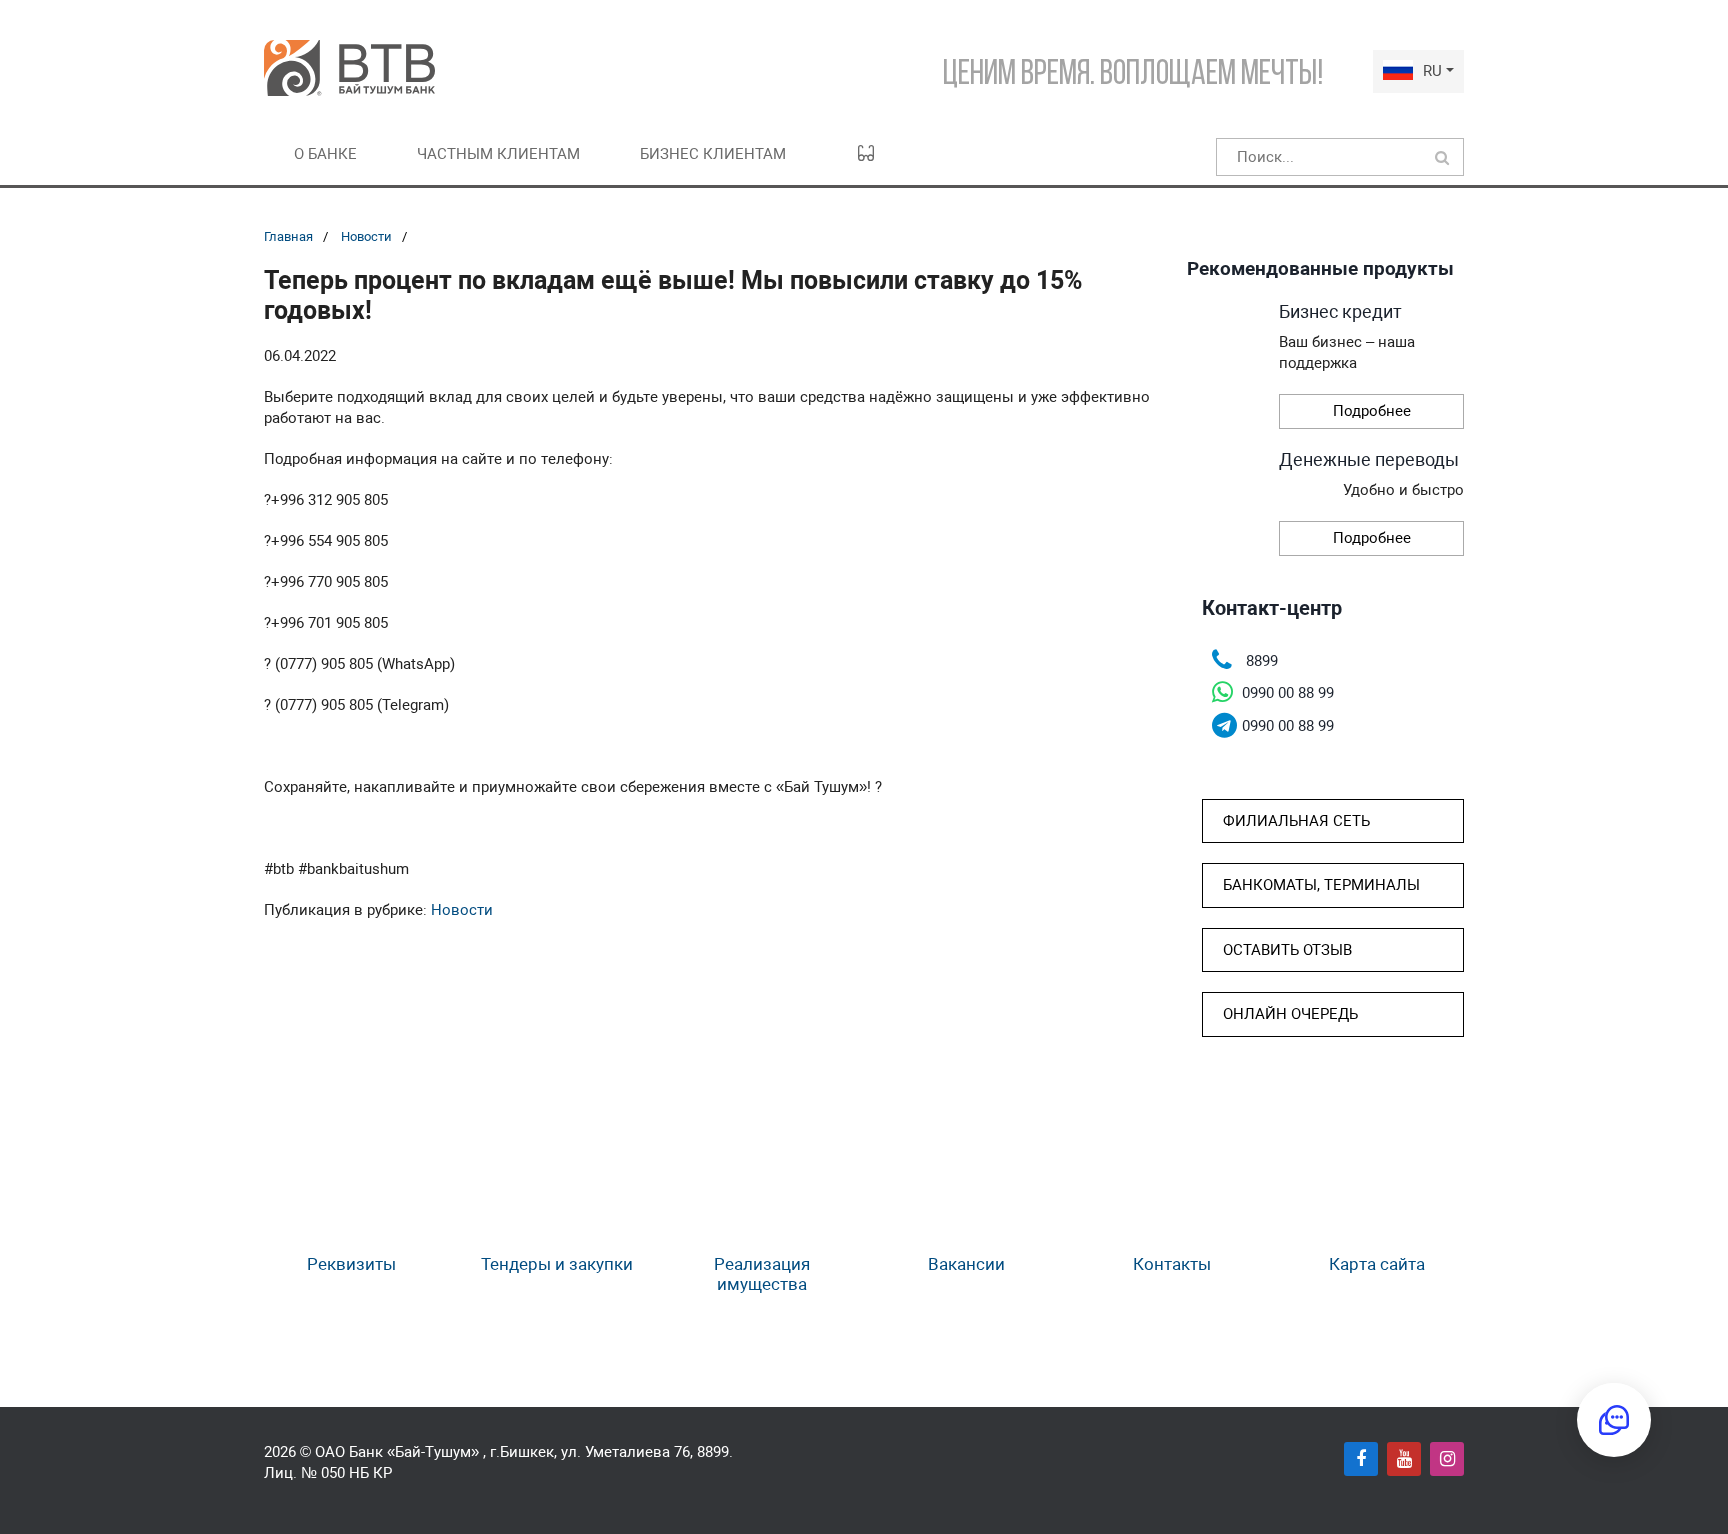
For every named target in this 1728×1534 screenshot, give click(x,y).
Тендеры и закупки (557, 1264)
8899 (713, 1452)
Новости (366, 236)
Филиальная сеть (1296, 821)
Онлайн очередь (1290, 1014)
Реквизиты (351, 1264)
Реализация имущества (762, 1274)
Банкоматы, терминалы (1321, 885)
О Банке (325, 154)
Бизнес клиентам (713, 154)
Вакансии (966, 1264)
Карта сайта (1377, 1264)
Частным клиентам (498, 154)
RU (1432, 71)
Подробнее (1372, 411)
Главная (288, 236)
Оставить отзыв (1287, 950)
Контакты (1172, 1264)
